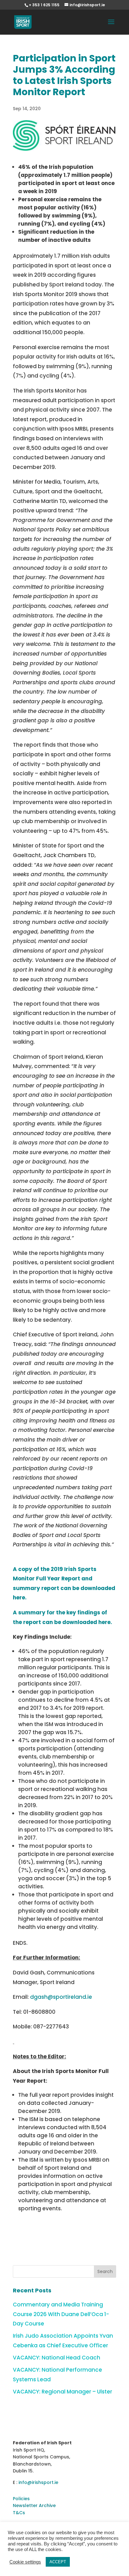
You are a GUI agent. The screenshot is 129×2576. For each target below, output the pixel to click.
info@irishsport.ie (38, 2482)
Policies (21, 2499)
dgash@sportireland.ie (61, 1997)
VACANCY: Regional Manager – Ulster (62, 2392)
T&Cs (19, 2513)
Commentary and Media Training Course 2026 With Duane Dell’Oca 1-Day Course (61, 2314)
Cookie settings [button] (25, 2562)
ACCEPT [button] (58, 2562)
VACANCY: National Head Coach (57, 2358)
